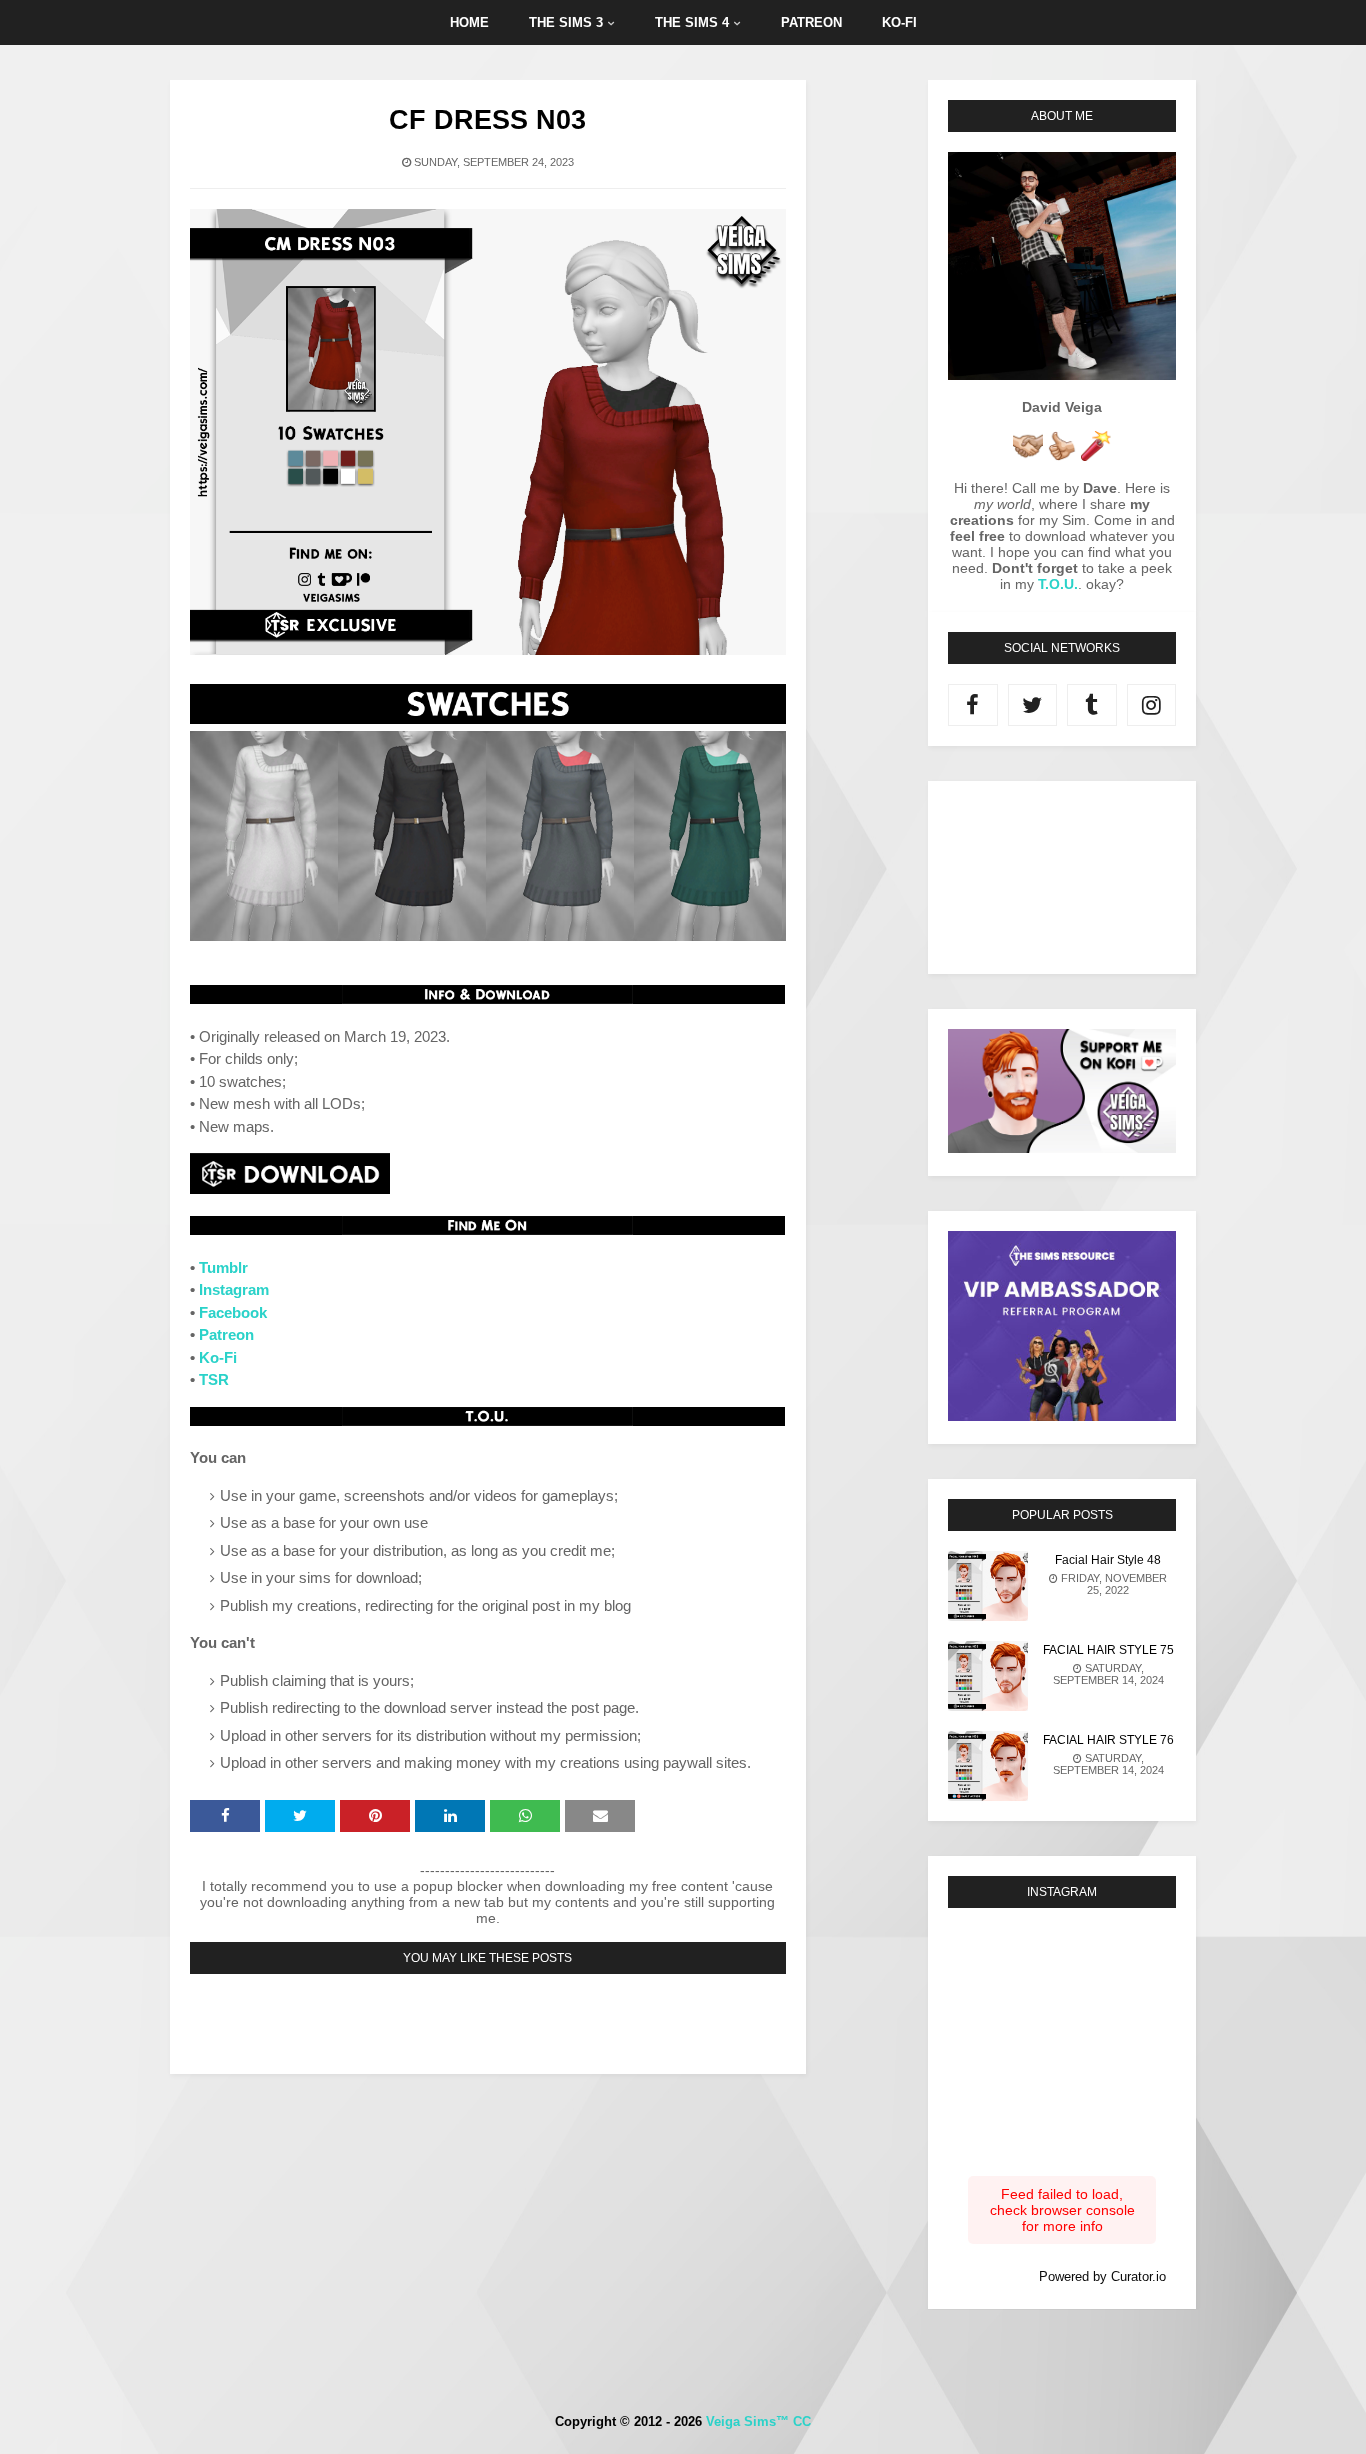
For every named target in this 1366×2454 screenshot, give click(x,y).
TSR (214, 1379)
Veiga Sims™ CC (758, 2421)
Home (469, 22)
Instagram (234, 1289)
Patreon (811, 22)
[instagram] (1151, 705)
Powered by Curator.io (1102, 2277)
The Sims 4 (692, 22)
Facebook (233, 1312)
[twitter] (1032, 705)
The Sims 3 (566, 22)
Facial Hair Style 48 (1108, 1560)
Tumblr (223, 1267)
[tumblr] (1091, 705)
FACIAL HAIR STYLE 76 (1108, 1740)
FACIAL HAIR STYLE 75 (1108, 1650)
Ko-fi (899, 22)
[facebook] (972, 705)
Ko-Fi (218, 1357)
